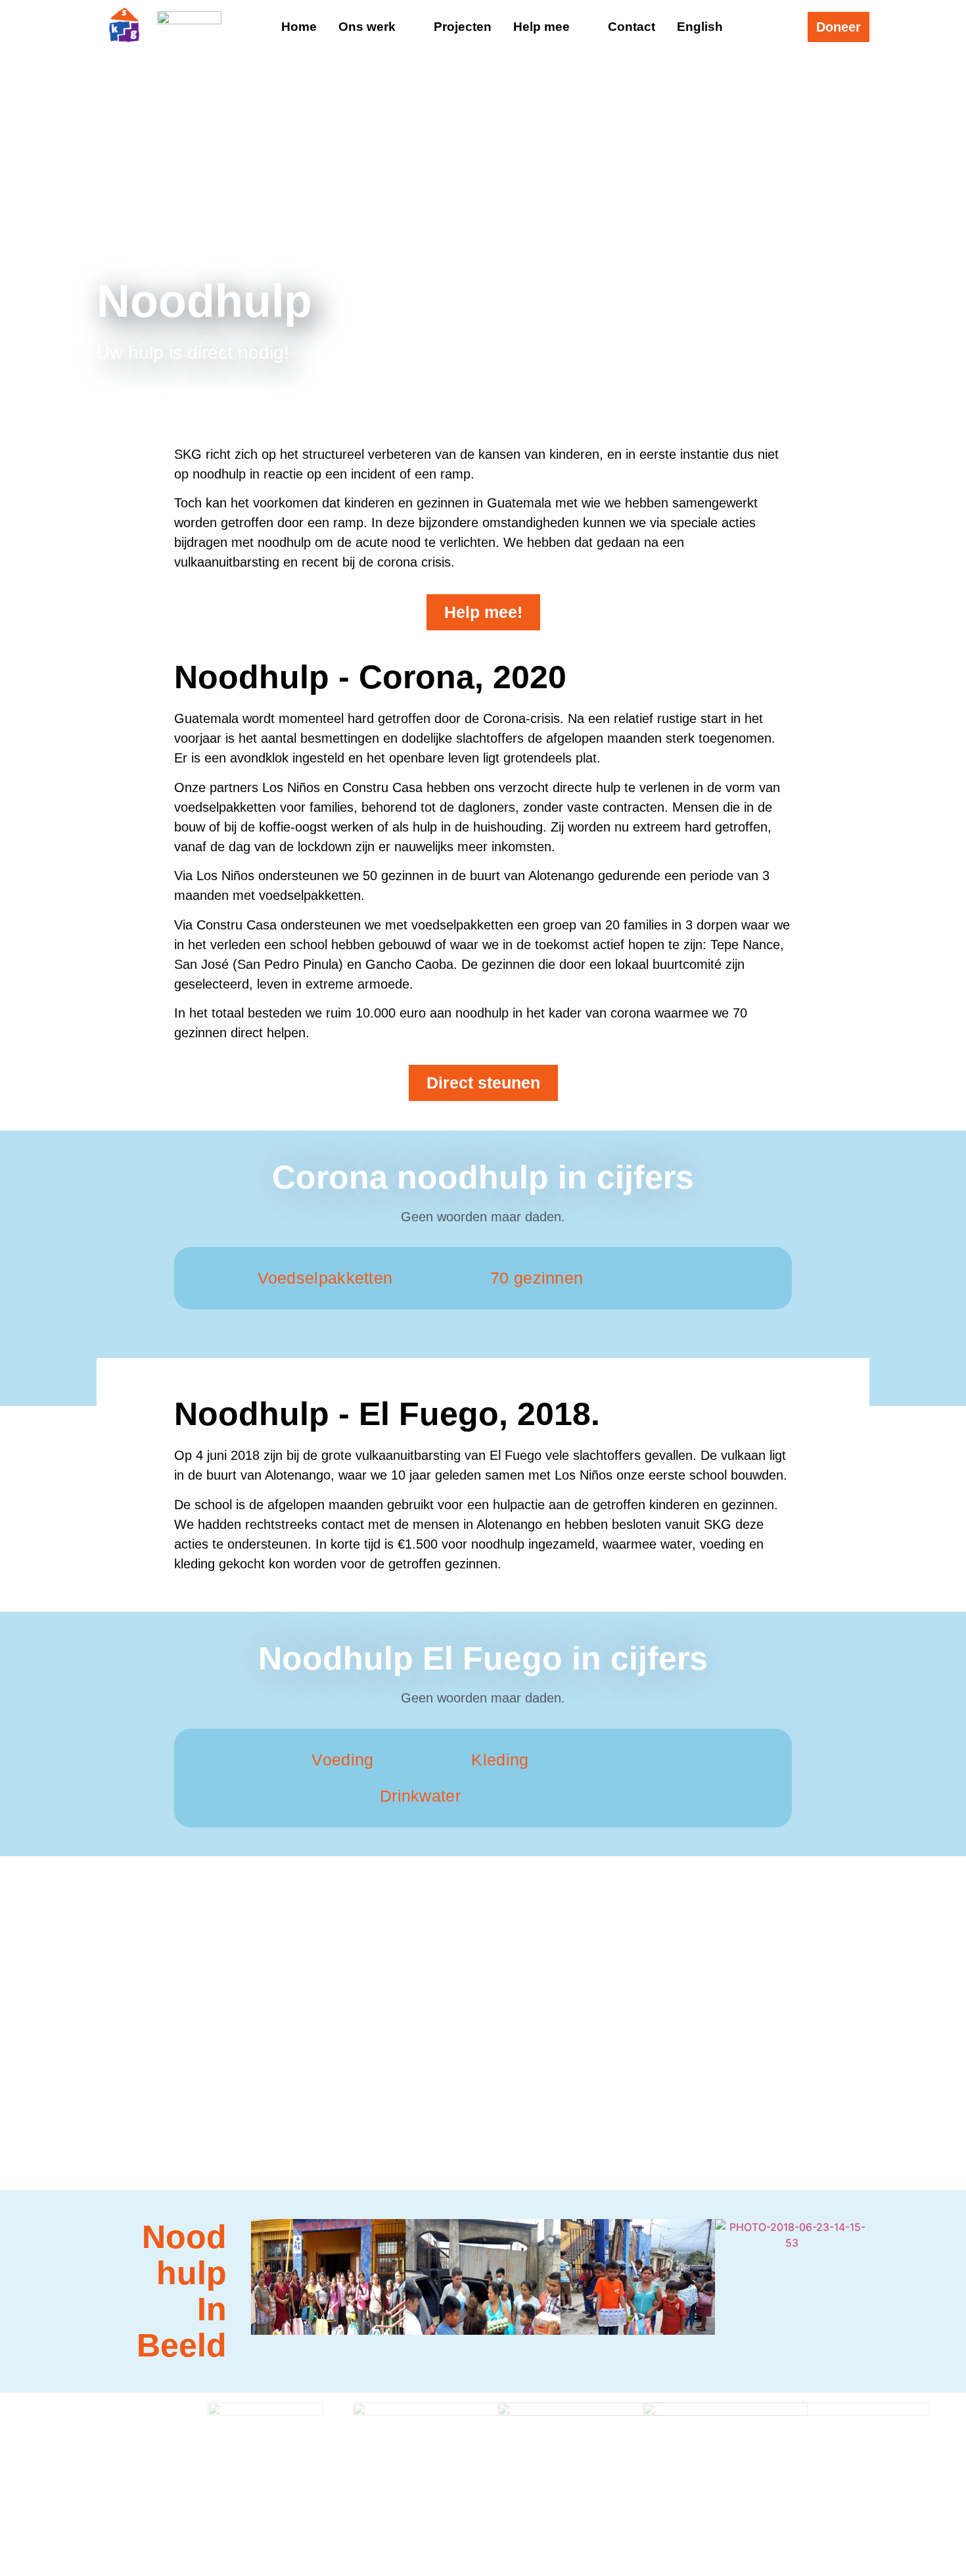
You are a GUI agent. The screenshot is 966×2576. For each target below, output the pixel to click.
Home (299, 27)
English (700, 27)
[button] (265, 2279)
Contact (632, 27)
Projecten (463, 27)
